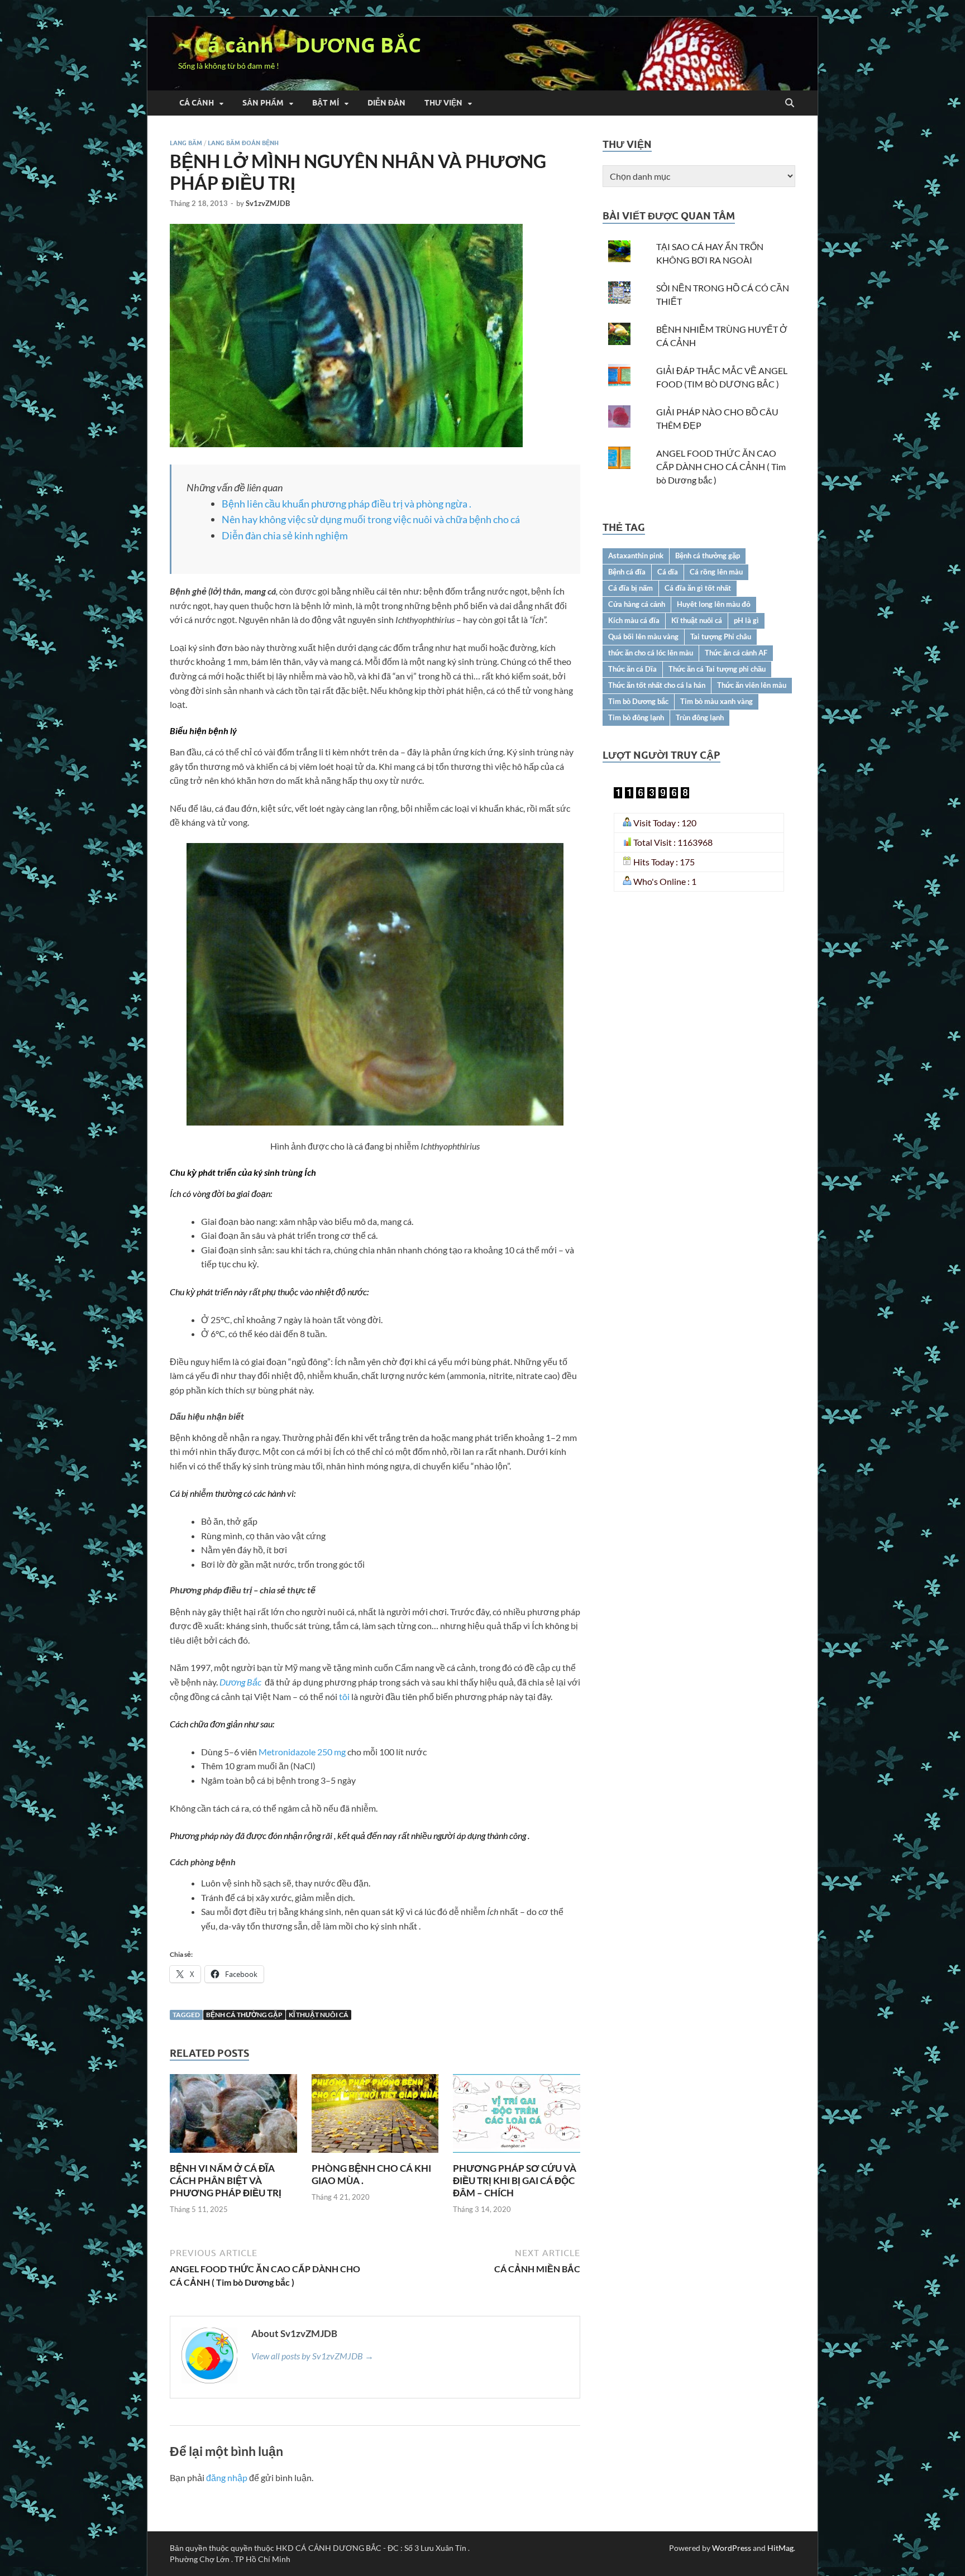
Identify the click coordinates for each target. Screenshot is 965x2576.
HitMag (780, 2548)
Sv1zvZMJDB (268, 203)
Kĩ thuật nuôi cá (319, 2015)
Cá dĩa (668, 572)
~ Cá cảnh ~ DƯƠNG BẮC (300, 45)
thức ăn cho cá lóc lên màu (651, 653)
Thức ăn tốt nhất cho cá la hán (657, 685)
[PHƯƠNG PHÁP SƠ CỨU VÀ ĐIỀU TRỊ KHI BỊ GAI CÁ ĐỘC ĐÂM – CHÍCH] (517, 2117)
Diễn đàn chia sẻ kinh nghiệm (285, 535)
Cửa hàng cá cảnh (637, 604)
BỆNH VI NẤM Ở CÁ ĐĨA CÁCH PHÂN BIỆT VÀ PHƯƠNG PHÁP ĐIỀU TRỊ (226, 2180)
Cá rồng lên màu (716, 572)
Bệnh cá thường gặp (244, 2015)
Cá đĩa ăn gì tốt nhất (698, 588)
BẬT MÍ (326, 103)
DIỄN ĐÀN (386, 103)
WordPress (732, 2548)
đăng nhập (227, 2477)
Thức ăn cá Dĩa (632, 669)
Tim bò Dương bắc (638, 701)
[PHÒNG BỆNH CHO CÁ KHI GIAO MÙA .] (375, 2117)
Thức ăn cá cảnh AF (736, 653)
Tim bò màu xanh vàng (716, 701)
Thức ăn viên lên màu (752, 685)
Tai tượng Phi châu (721, 636)
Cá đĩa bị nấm (630, 588)
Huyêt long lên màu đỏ (714, 604)
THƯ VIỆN (443, 103)
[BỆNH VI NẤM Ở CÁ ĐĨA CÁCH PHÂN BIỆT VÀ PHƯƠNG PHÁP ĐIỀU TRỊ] (233, 2117)
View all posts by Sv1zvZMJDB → (312, 2356)
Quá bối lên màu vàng (643, 636)
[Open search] (790, 103)
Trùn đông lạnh (700, 717)
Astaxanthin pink (636, 556)
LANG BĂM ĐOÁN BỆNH (243, 143)
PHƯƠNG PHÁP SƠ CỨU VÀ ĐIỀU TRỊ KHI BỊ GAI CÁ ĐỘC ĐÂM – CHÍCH (515, 2180)
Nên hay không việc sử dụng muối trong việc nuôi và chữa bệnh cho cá (371, 519)
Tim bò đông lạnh (636, 717)
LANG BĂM (186, 143)
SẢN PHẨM (263, 103)
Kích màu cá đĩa (634, 620)
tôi (343, 1696)
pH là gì (746, 620)
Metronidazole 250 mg (302, 1752)
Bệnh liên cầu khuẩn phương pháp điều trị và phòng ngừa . (347, 504)
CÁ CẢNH (197, 103)
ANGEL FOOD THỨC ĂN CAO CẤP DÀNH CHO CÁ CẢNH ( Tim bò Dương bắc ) (721, 466)
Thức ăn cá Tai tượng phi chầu (717, 669)
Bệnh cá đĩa (627, 572)
